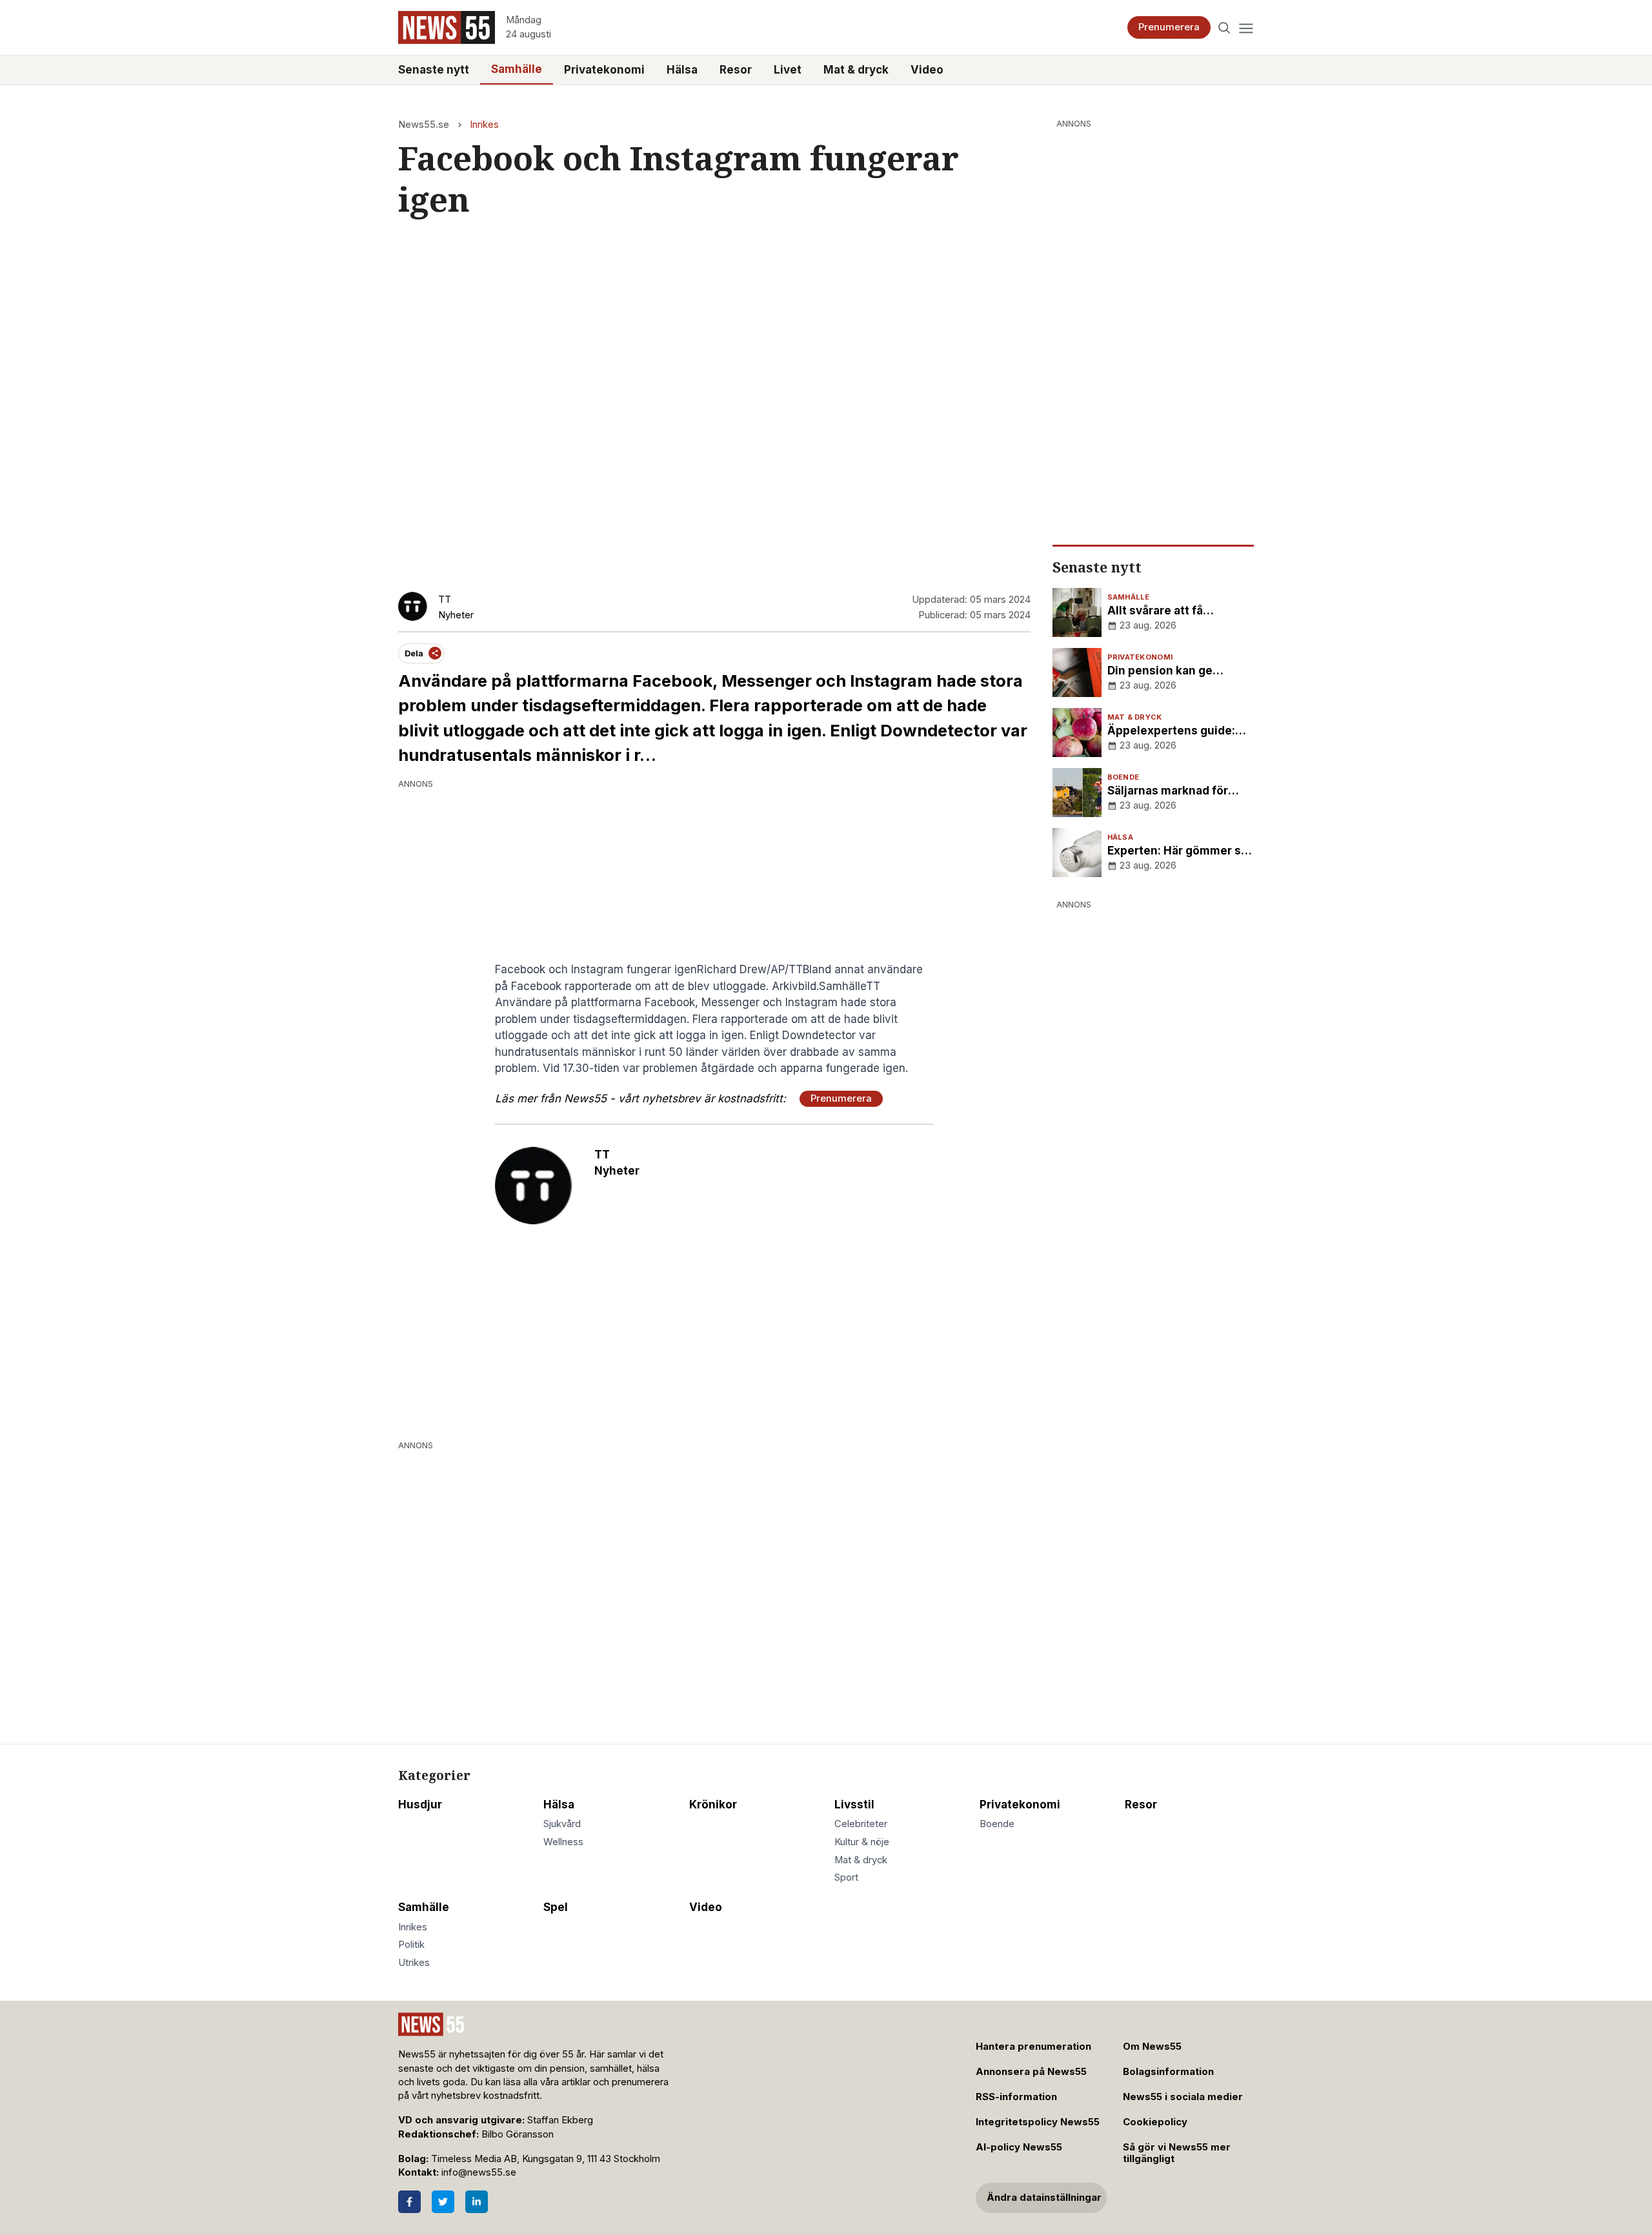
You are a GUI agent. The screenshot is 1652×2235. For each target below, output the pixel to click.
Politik (411, 1945)
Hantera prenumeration (1033, 2047)
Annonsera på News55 (1031, 2072)
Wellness (563, 1842)
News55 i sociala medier (1183, 2097)
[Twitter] (443, 2202)
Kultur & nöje (862, 1842)
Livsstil (854, 1805)
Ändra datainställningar (1044, 2198)
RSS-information (1016, 2097)
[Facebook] (409, 2202)
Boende (997, 1824)
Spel (556, 1907)
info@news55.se (479, 2172)
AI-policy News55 (1019, 2147)
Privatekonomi (604, 70)
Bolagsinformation (1168, 2072)
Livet (788, 70)
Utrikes (414, 1963)
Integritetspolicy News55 (1038, 2122)
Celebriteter (861, 1824)
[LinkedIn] (477, 2202)
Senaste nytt (434, 70)
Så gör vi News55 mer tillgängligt (1177, 2153)
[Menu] (1246, 27)
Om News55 (1152, 2047)
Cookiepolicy (1155, 2122)
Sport (846, 1877)
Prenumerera (1169, 27)
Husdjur (420, 1805)
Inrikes (484, 125)
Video (927, 70)
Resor (736, 70)
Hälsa (682, 70)
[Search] (1224, 27)
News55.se (424, 125)
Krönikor (713, 1805)
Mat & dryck (856, 70)
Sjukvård (562, 1824)
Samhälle (517, 69)
